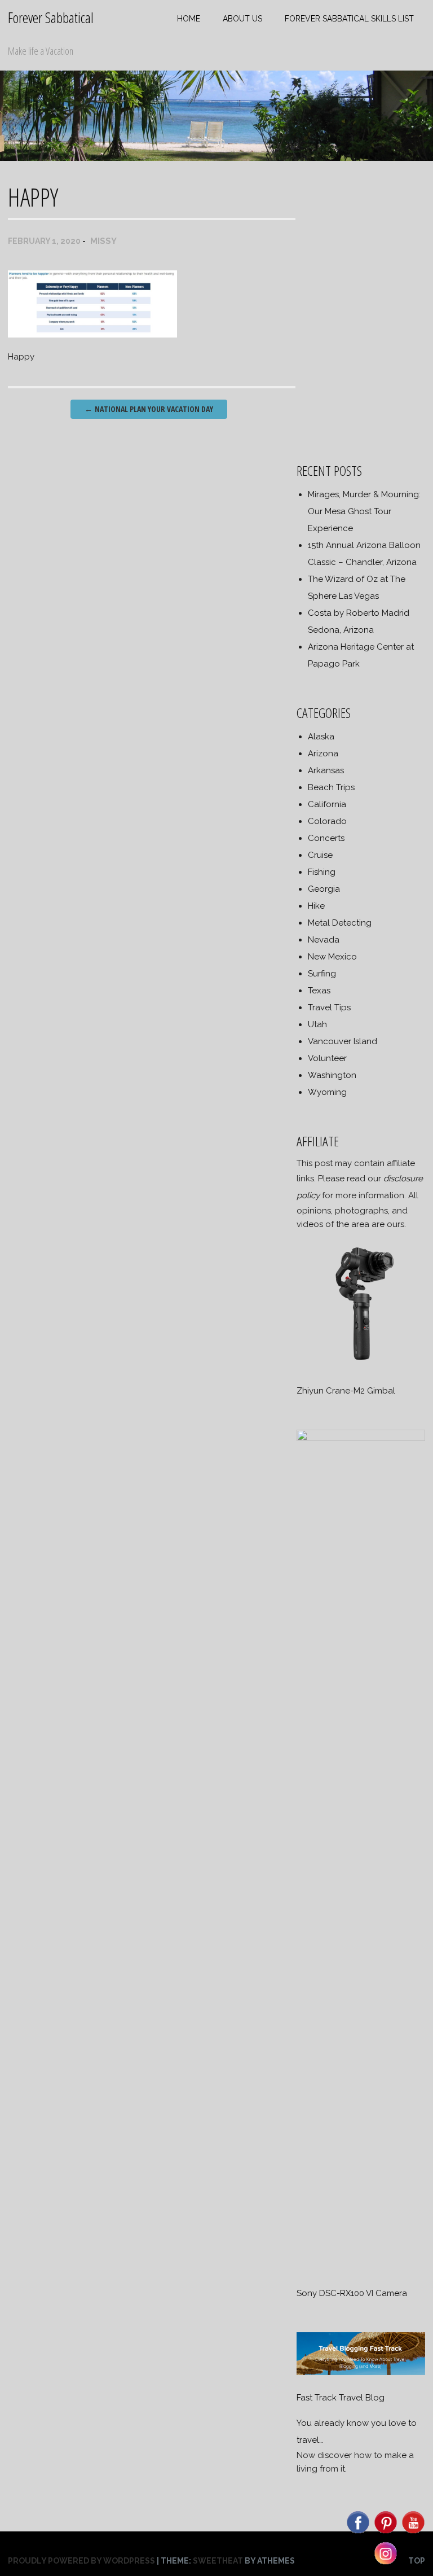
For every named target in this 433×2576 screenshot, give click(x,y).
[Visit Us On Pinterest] (385, 2533)
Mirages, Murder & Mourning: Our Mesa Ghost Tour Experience (364, 511)
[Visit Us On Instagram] (385, 2564)
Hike (316, 906)
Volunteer (327, 1058)
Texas (319, 991)
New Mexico (332, 957)
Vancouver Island (343, 1041)
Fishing (322, 872)
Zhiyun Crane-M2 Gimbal (346, 1391)
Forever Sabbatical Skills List (349, 19)
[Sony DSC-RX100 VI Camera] (361, 1438)
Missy (103, 241)
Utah (317, 1024)
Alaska (321, 737)
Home (189, 19)
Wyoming (327, 1092)
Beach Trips (331, 787)
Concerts (326, 838)
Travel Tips (329, 1007)
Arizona (323, 753)
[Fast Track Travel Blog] (361, 2372)
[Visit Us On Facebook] (358, 2533)
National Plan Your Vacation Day (149, 409)
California (327, 804)
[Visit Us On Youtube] (413, 2533)
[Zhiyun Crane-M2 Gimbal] (361, 1365)
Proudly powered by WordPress (81, 2561)
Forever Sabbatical (51, 17)
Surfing (322, 974)
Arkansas (326, 770)
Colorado (327, 821)
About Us (242, 19)
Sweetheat (218, 2561)
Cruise (320, 855)
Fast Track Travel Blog (341, 2398)
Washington (332, 1075)
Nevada (324, 940)
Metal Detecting (340, 923)
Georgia (324, 889)
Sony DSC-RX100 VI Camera (352, 2293)
